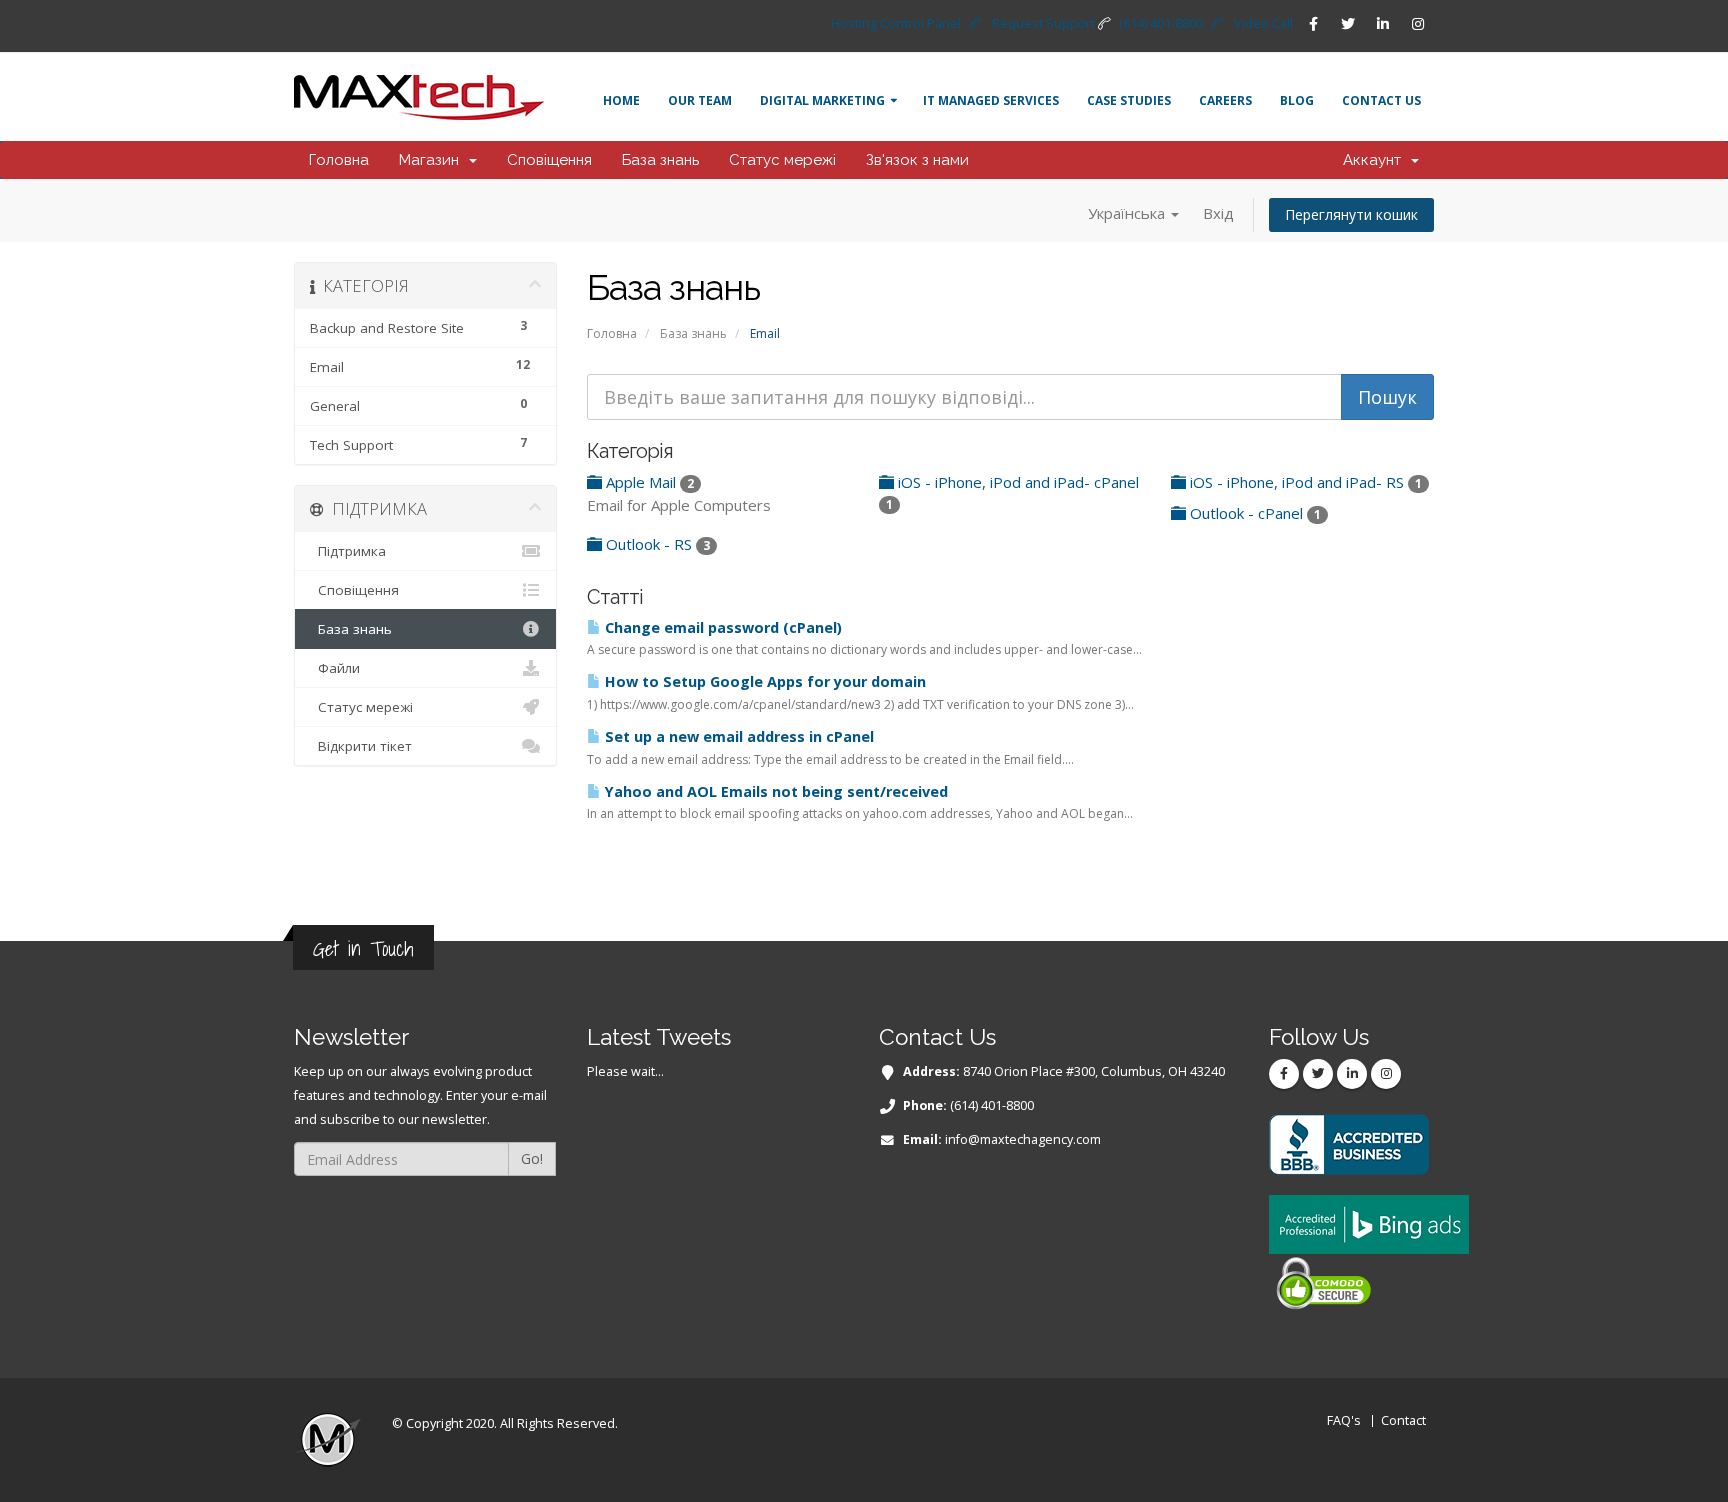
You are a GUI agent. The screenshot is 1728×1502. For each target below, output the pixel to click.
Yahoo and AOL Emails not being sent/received (774, 791)
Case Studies (1129, 100)
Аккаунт (1376, 160)
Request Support (1043, 23)
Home (621, 100)
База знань (660, 160)
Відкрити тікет (361, 746)
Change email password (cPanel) (721, 627)
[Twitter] (1348, 24)
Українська (1128, 213)
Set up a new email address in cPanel (737, 736)
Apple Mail (648, 482)
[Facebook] (1313, 24)
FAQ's (1344, 1420)
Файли (335, 668)
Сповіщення (549, 160)
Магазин (433, 160)
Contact (1403, 1420)
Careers (1225, 100)
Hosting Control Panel (896, 23)
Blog (1297, 100)
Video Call (1263, 23)
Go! (532, 1158)
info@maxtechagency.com (1023, 1139)
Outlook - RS (656, 544)
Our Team (700, 100)
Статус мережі (782, 160)
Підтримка (348, 551)
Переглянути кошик (1351, 214)
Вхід (1218, 213)
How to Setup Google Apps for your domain (763, 681)
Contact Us (1381, 100)
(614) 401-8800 (1161, 23)
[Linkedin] (1383, 24)
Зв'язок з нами (917, 160)
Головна (339, 160)
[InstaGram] (1418, 24)
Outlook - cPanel (1253, 513)
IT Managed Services (991, 100)
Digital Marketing (822, 100)
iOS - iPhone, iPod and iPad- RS (1304, 482)
